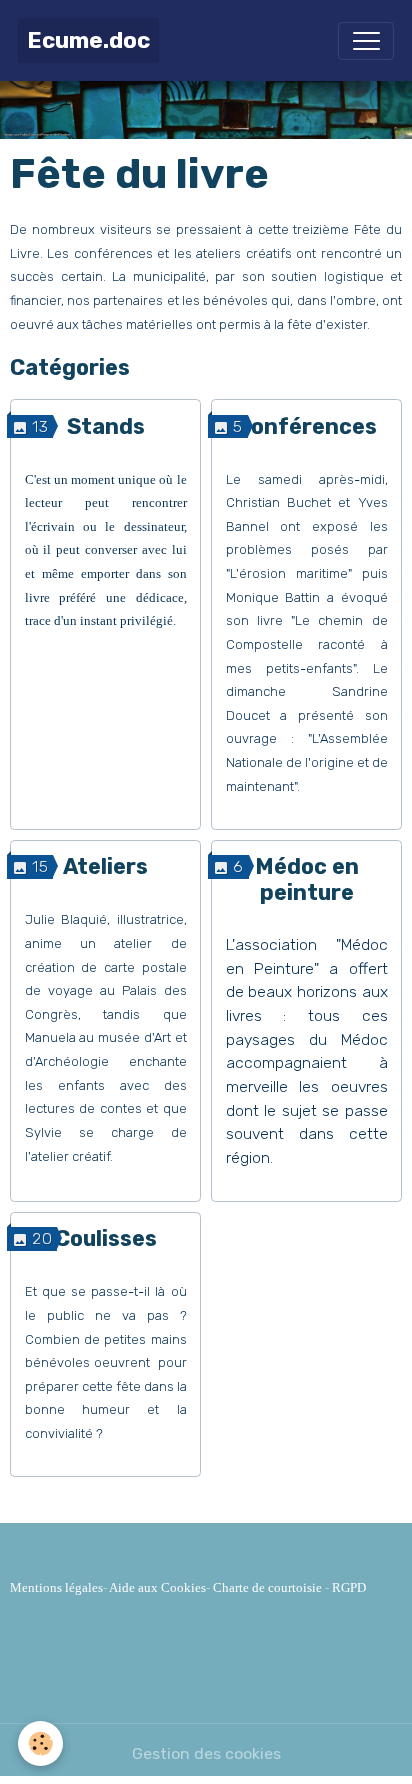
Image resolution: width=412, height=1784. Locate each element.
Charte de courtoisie (267, 1587)
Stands (106, 426)
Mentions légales (56, 1587)
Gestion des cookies (206, 1753)
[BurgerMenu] (366, 41)
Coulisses (106, 1238)
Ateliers (105, 866)
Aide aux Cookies (157, 1587)
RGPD (349, 1587)
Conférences (306, 426)
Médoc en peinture (307, 879)
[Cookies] (40, 1743)
